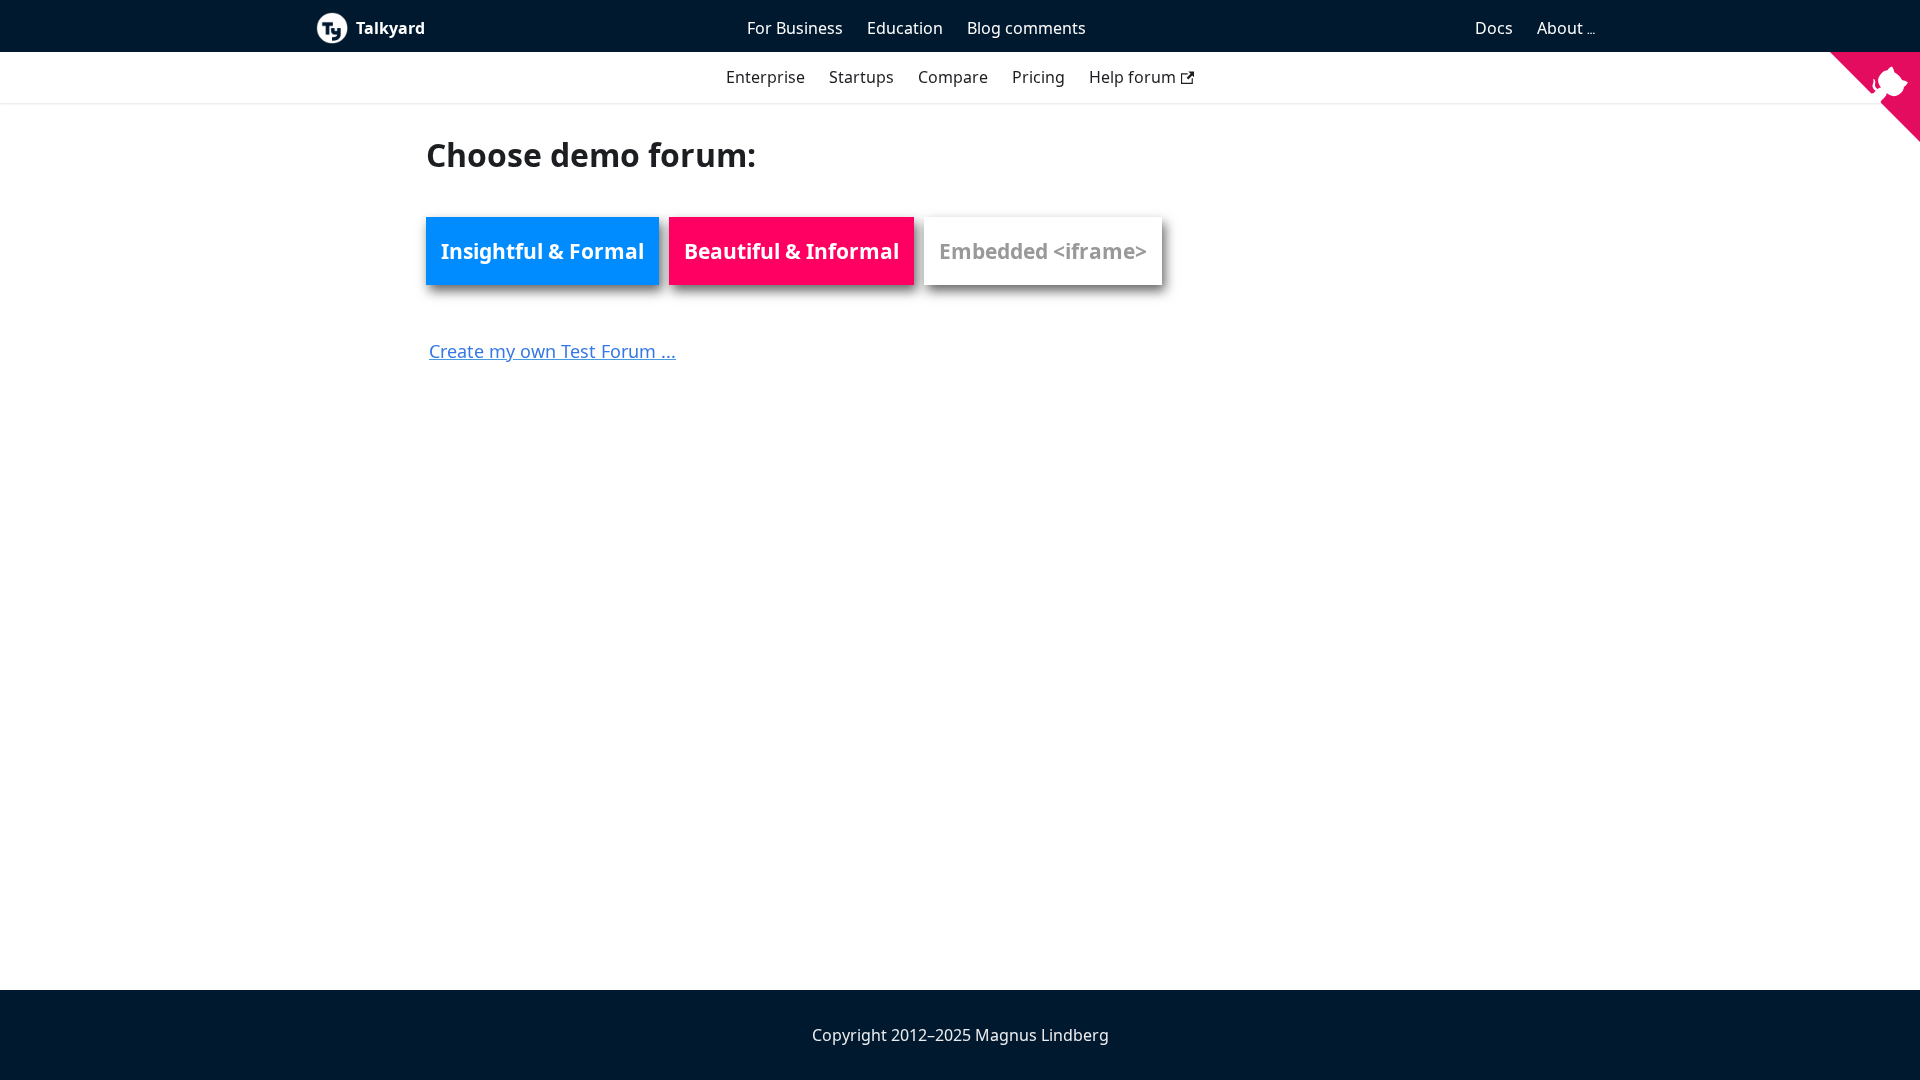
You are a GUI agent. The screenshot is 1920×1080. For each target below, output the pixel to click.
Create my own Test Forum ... (552, 351)
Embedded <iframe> (1043, 251)
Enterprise (765, 77)
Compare (953, 77)
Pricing (1038, 77)
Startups (861, 77)
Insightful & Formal (542, 251)
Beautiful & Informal (791, 251)
